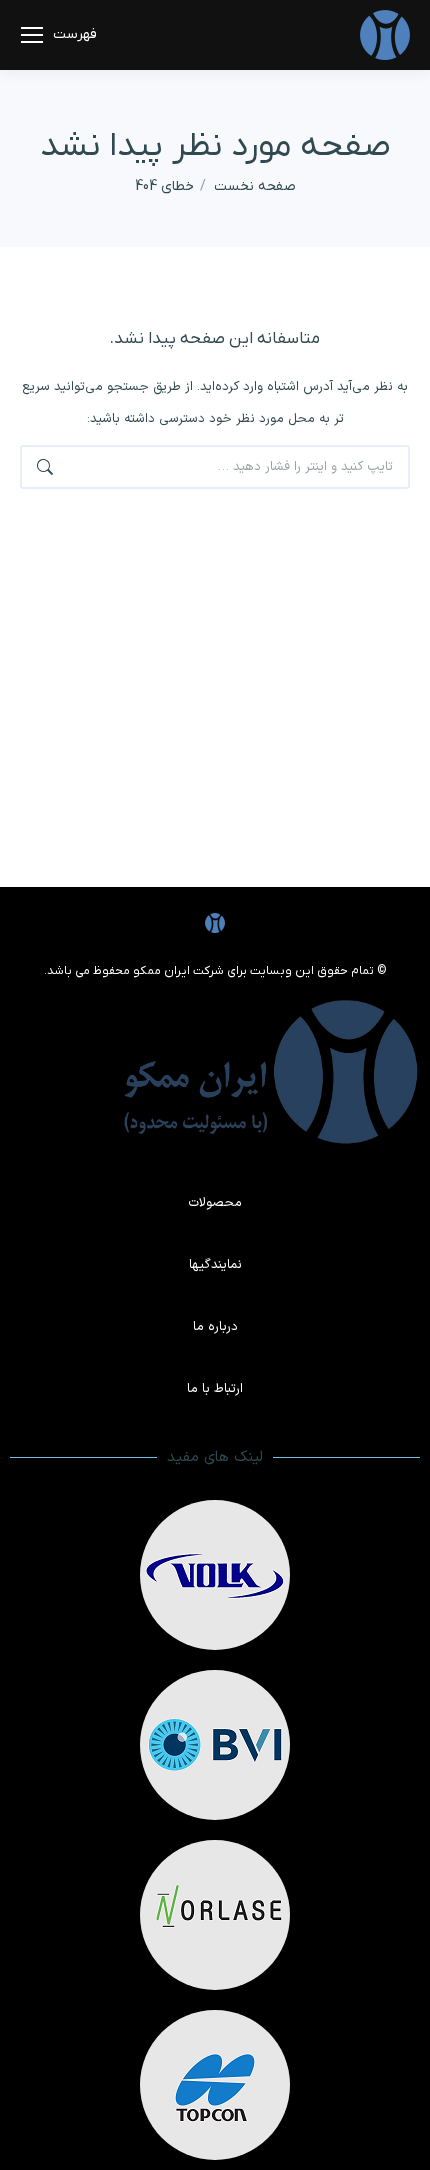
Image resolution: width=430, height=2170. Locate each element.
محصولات (215, 1203)
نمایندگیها (215, 1265)
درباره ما (215, 1327)
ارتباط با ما (215, 1389)
